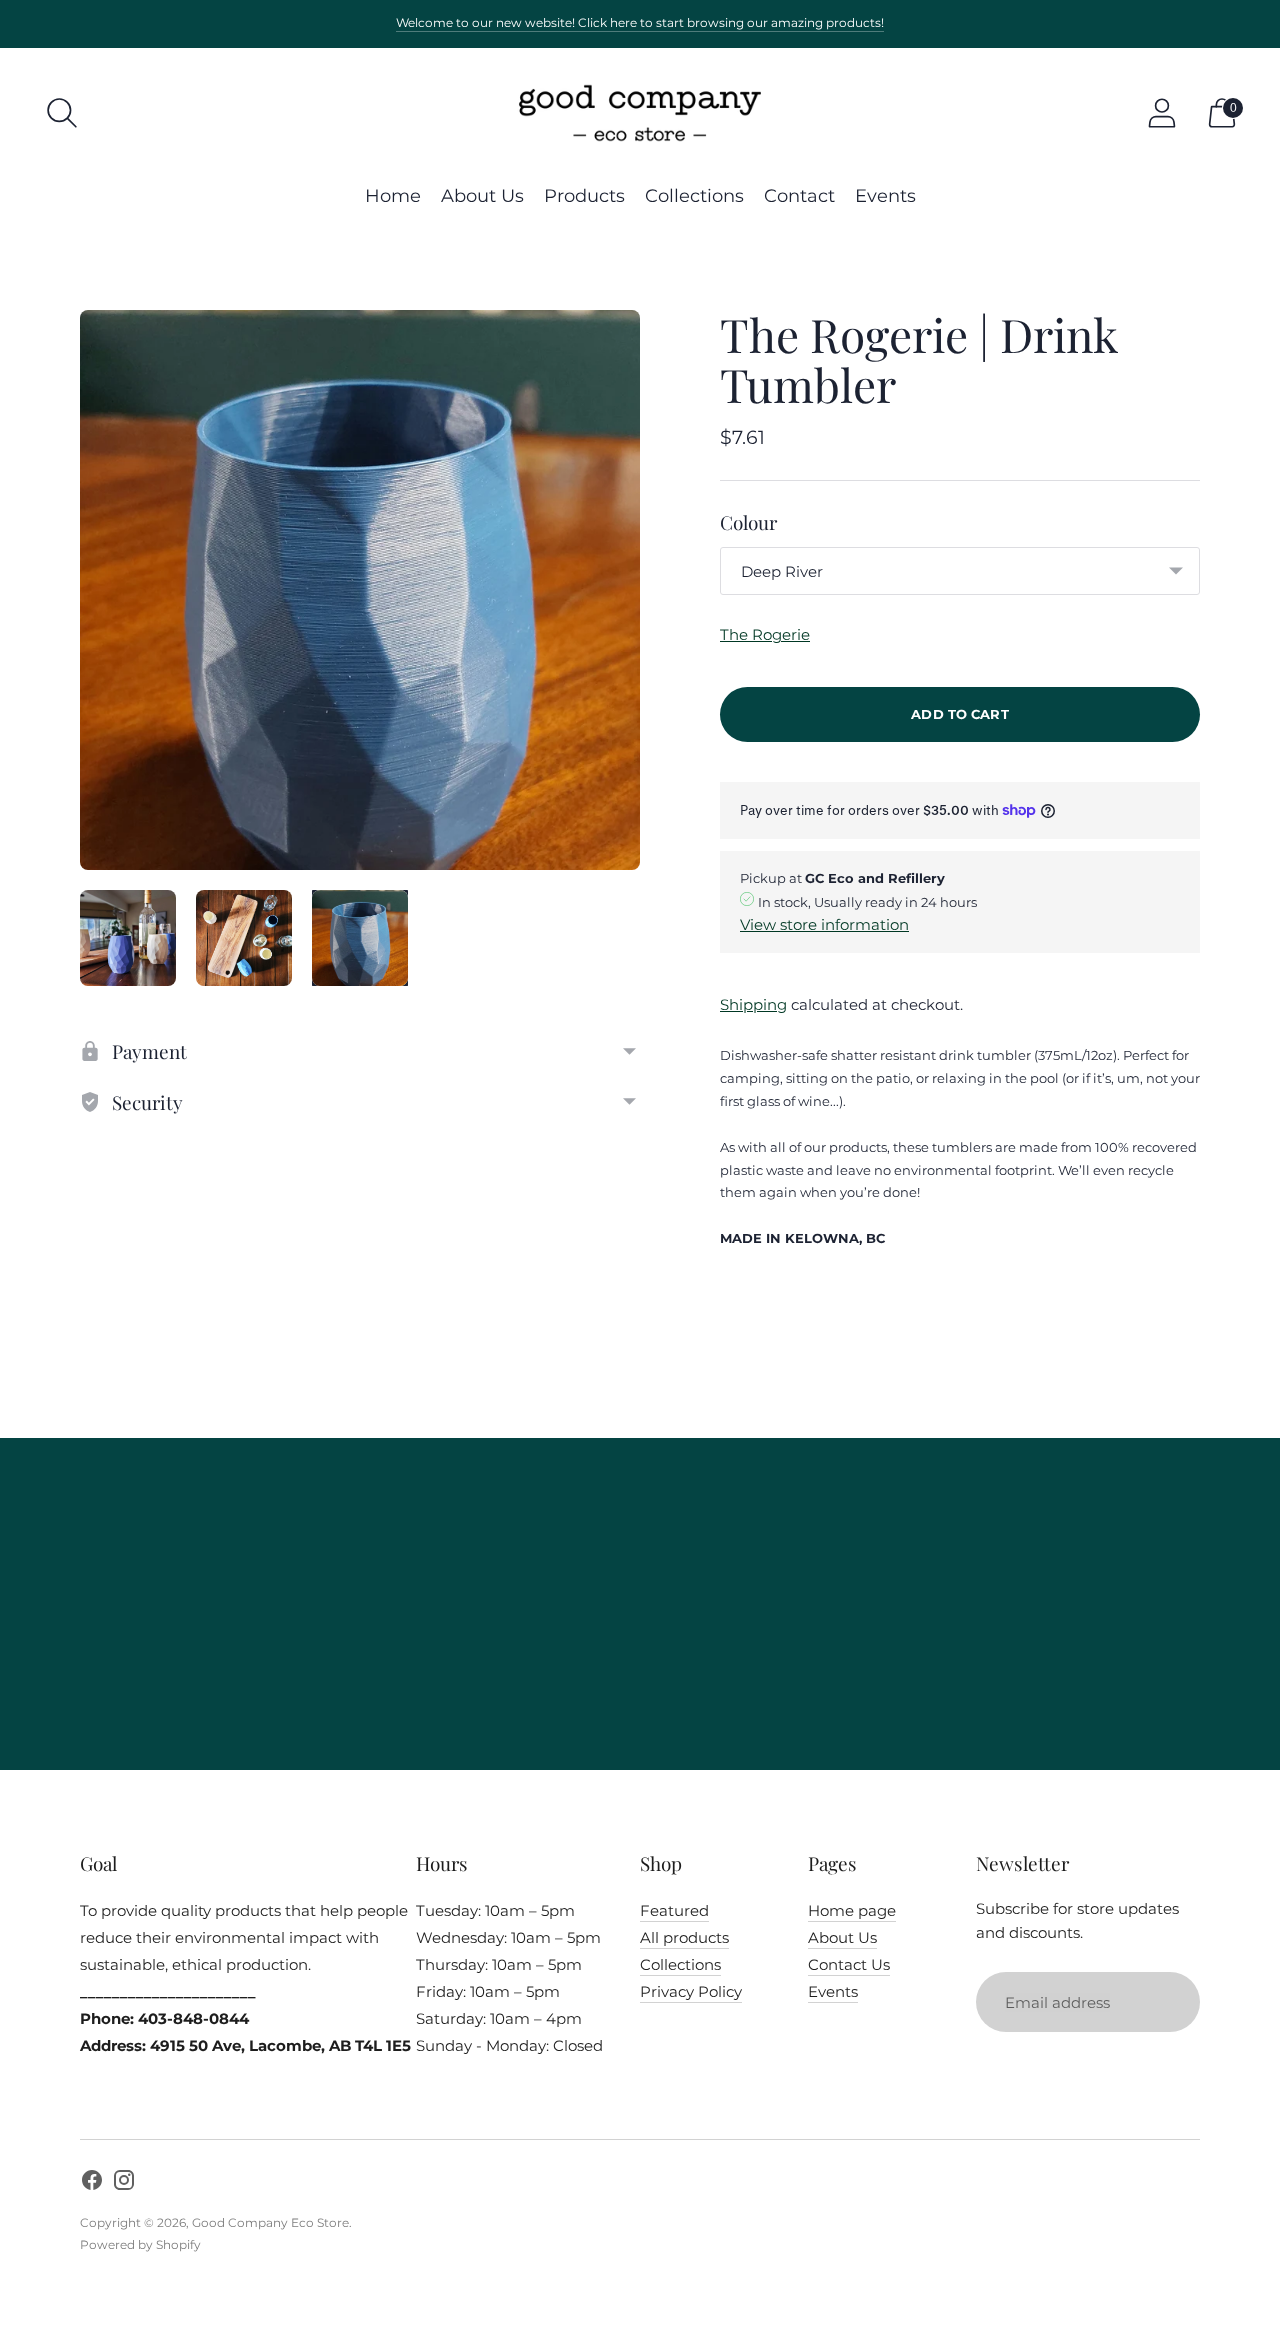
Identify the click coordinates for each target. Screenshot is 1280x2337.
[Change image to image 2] (244, 938)
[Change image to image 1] (128, 938)
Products (584, 196)
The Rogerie (765, 634)
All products (684, 1937)
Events (885, 196)
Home (393, 196)
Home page (852, 1910)
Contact (799, 196)
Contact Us (849, 1964)
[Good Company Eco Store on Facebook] (92, 2183)
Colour (748, 522)
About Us (482, 196)
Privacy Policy (691, 1991)
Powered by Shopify (140, 2244)
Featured (674, 1910)
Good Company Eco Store (270, 2222)
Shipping (753, 1004)
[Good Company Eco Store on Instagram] (124, 2183)
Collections (694, 196)
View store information (824, 924)
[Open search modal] (62, 113)
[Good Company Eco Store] (640, 113)
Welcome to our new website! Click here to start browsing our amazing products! (640, 22)
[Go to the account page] (1162, 113)
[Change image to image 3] (360, 938)
